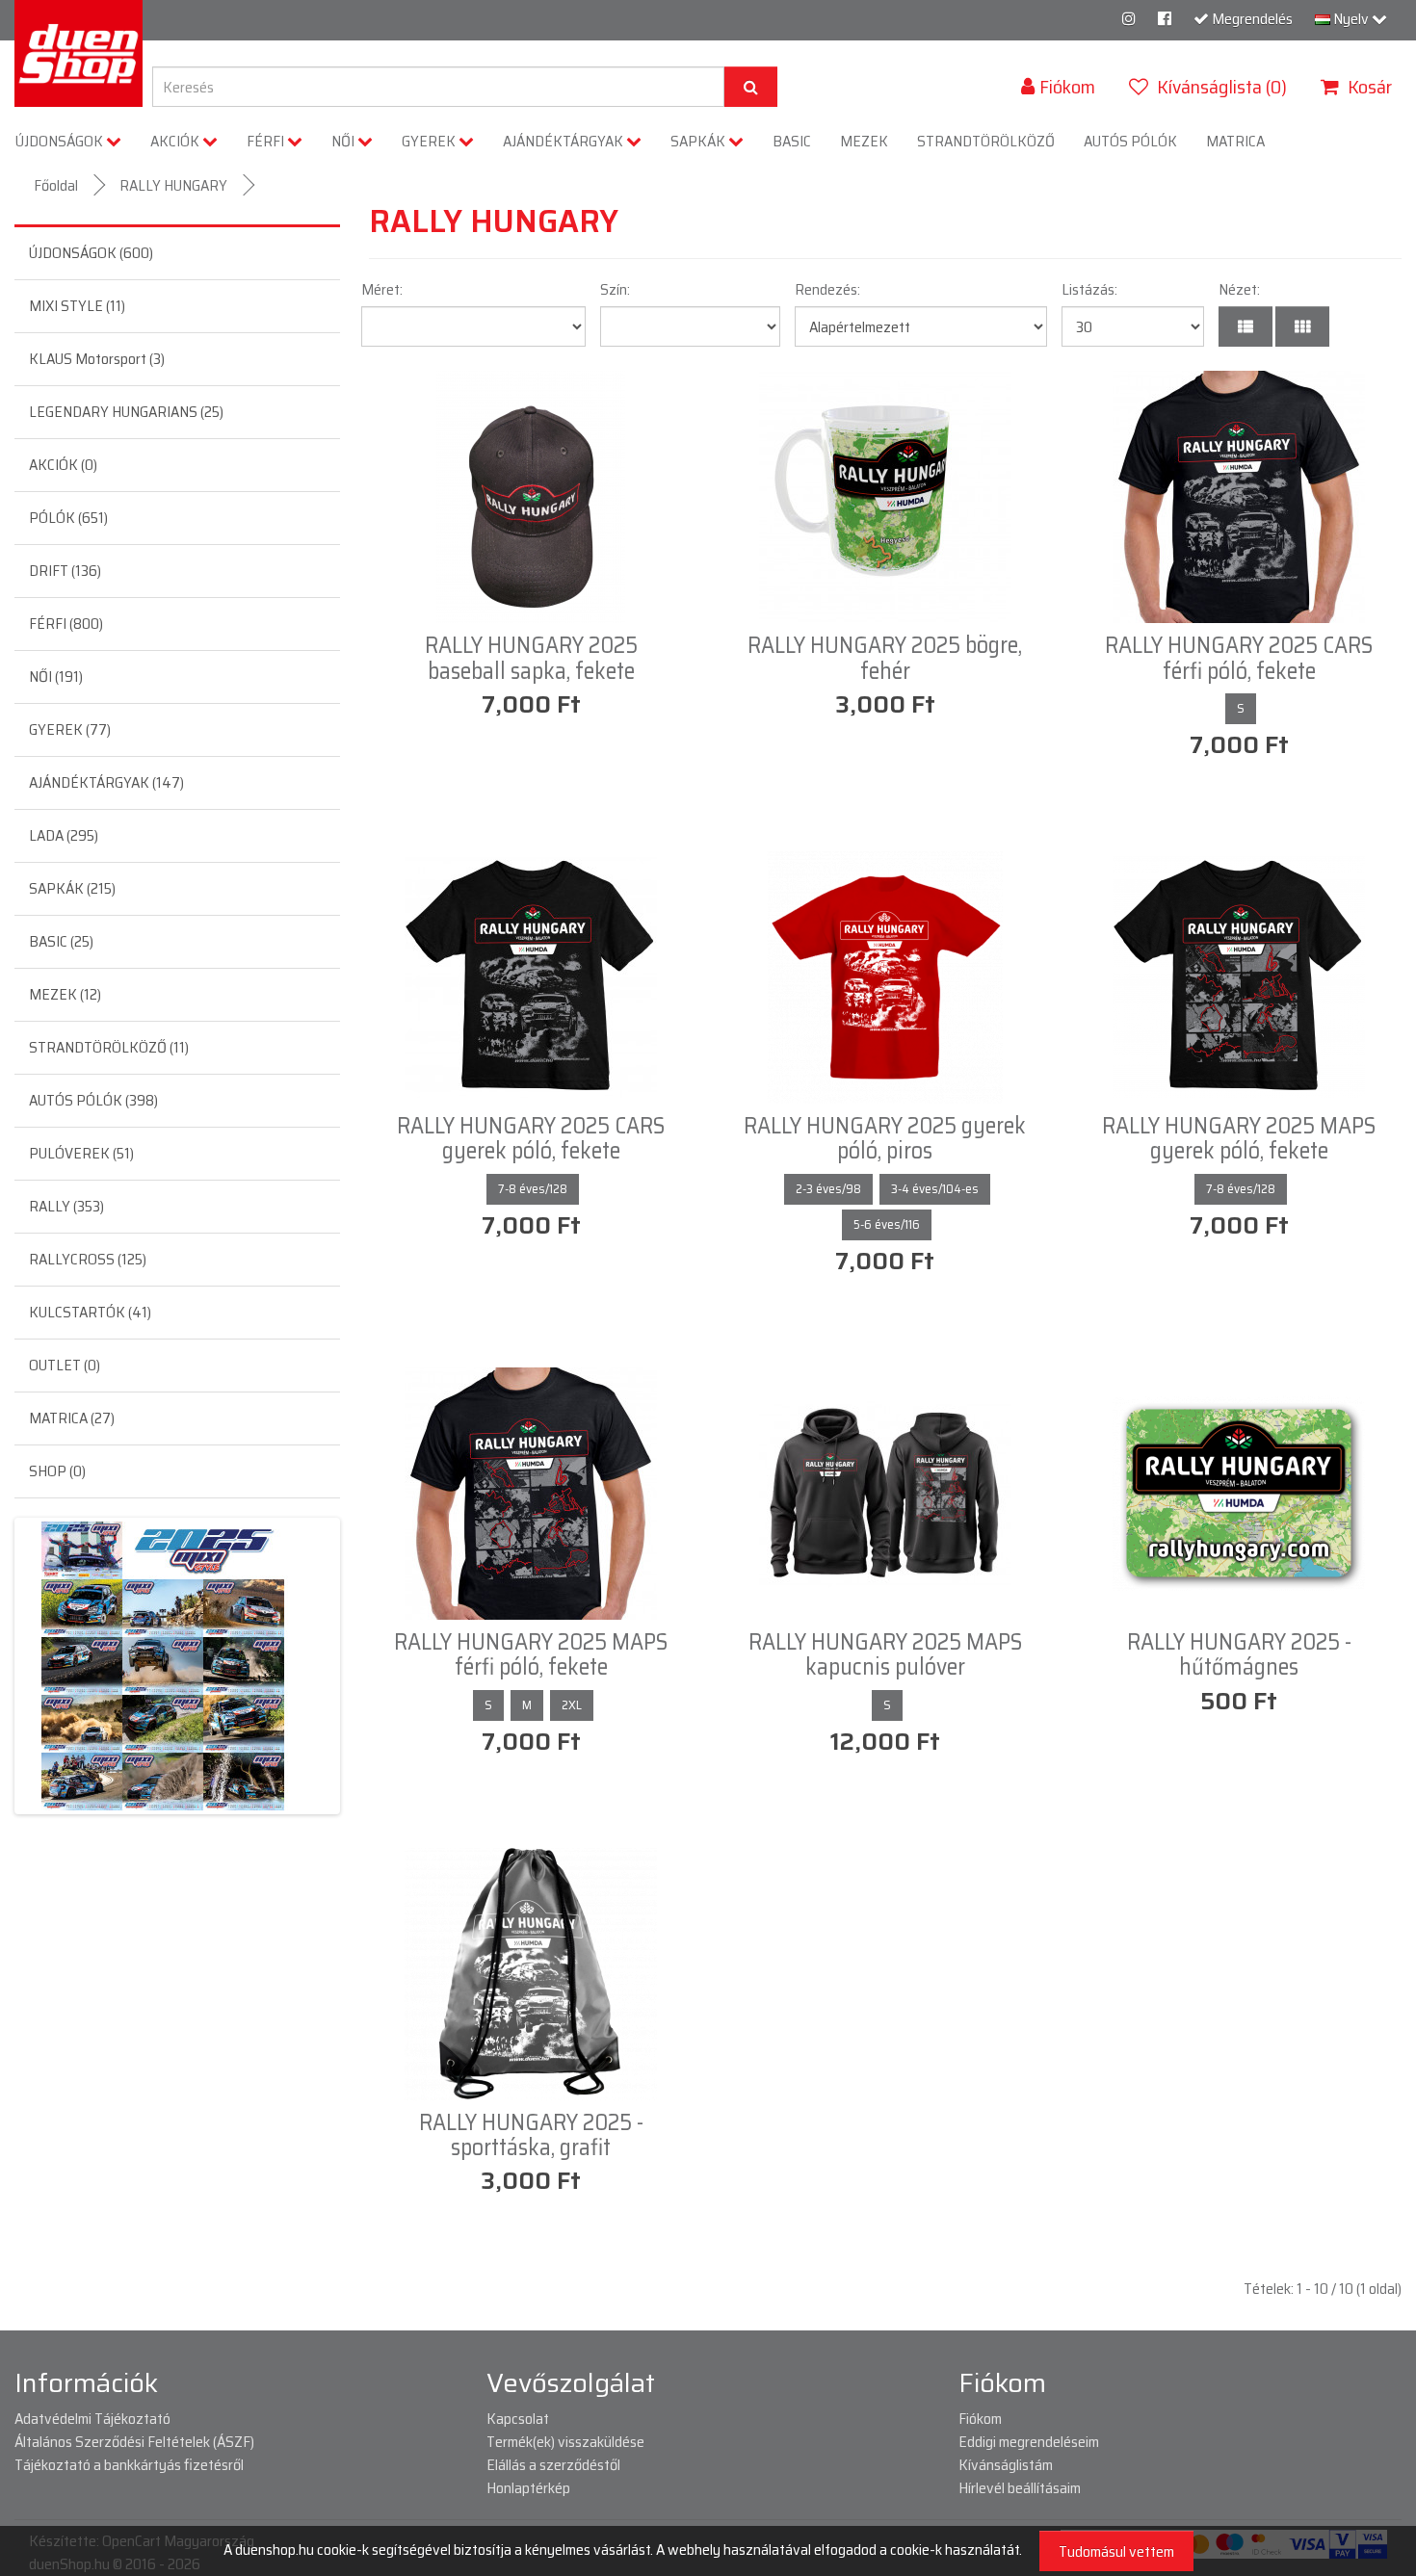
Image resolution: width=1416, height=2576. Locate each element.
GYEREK (430, 141)
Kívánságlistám (1006, 2465)
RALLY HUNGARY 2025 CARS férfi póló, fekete (1239, 658)
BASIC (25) (61, 941)
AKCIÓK (176, 141)
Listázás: (1089, 290)
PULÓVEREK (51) (81, 1153)
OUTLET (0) (65, 1365)
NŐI (344, 141)
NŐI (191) (56, 677)
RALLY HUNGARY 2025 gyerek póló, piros (885, 1138)
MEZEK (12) (65, 994)
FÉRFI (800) (66, 624)
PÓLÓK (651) (68, 518)
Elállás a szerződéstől (553, 2465)
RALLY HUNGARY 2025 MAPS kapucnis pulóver (885, 1654)
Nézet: (1239, 290)
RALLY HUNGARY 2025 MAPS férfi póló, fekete (531, 1654)
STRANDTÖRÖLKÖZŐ (986, 141)
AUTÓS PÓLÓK (1130, 141)
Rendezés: (827, 290)
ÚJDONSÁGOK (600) (91, 253)
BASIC (792, 141)
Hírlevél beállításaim (1020, 2488)
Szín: (615, 290)
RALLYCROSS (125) (88, 1259)
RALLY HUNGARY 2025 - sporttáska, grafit (531, 2135)
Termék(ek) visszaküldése (565, 2442)
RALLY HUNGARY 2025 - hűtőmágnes (1239, 1654)
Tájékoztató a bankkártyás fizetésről (129, 2465)
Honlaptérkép (528, 2488)
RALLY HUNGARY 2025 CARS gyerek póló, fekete (531, 1138)
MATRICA (1235, 141)
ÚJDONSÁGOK (61, 141)
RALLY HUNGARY (173, 185)
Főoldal (56, 185)
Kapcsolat (518, 2419)
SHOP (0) (57, 1471)
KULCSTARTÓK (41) (90, 1312)
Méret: (382, 290)
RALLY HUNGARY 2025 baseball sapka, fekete (531, 658)
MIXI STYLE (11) (77, 306)
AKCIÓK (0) (63, 465)
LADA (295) (64, 835)
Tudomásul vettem (1116, 2551)
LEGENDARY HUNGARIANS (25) (126, 412)
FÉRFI (267, 141)
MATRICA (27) (72, 1418)
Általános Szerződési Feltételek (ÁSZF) (134, 2442)
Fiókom (980, 2419)
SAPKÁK (699, 141)
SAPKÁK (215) (72, 888)
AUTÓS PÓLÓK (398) (93, 1100)
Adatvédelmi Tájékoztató (92, 2419)
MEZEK (864, 141)
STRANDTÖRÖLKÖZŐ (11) (109, 1047)
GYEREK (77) (70, 729)
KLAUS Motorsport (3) (97, 359)
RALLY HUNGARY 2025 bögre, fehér (885, 658)
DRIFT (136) (65, 571)
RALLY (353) (66, 1206)
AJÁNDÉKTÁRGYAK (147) (106, 782)
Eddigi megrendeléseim (1029, 2442)
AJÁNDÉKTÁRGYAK (564, 141)
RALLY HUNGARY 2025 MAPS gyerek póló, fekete (1239, 1138)
